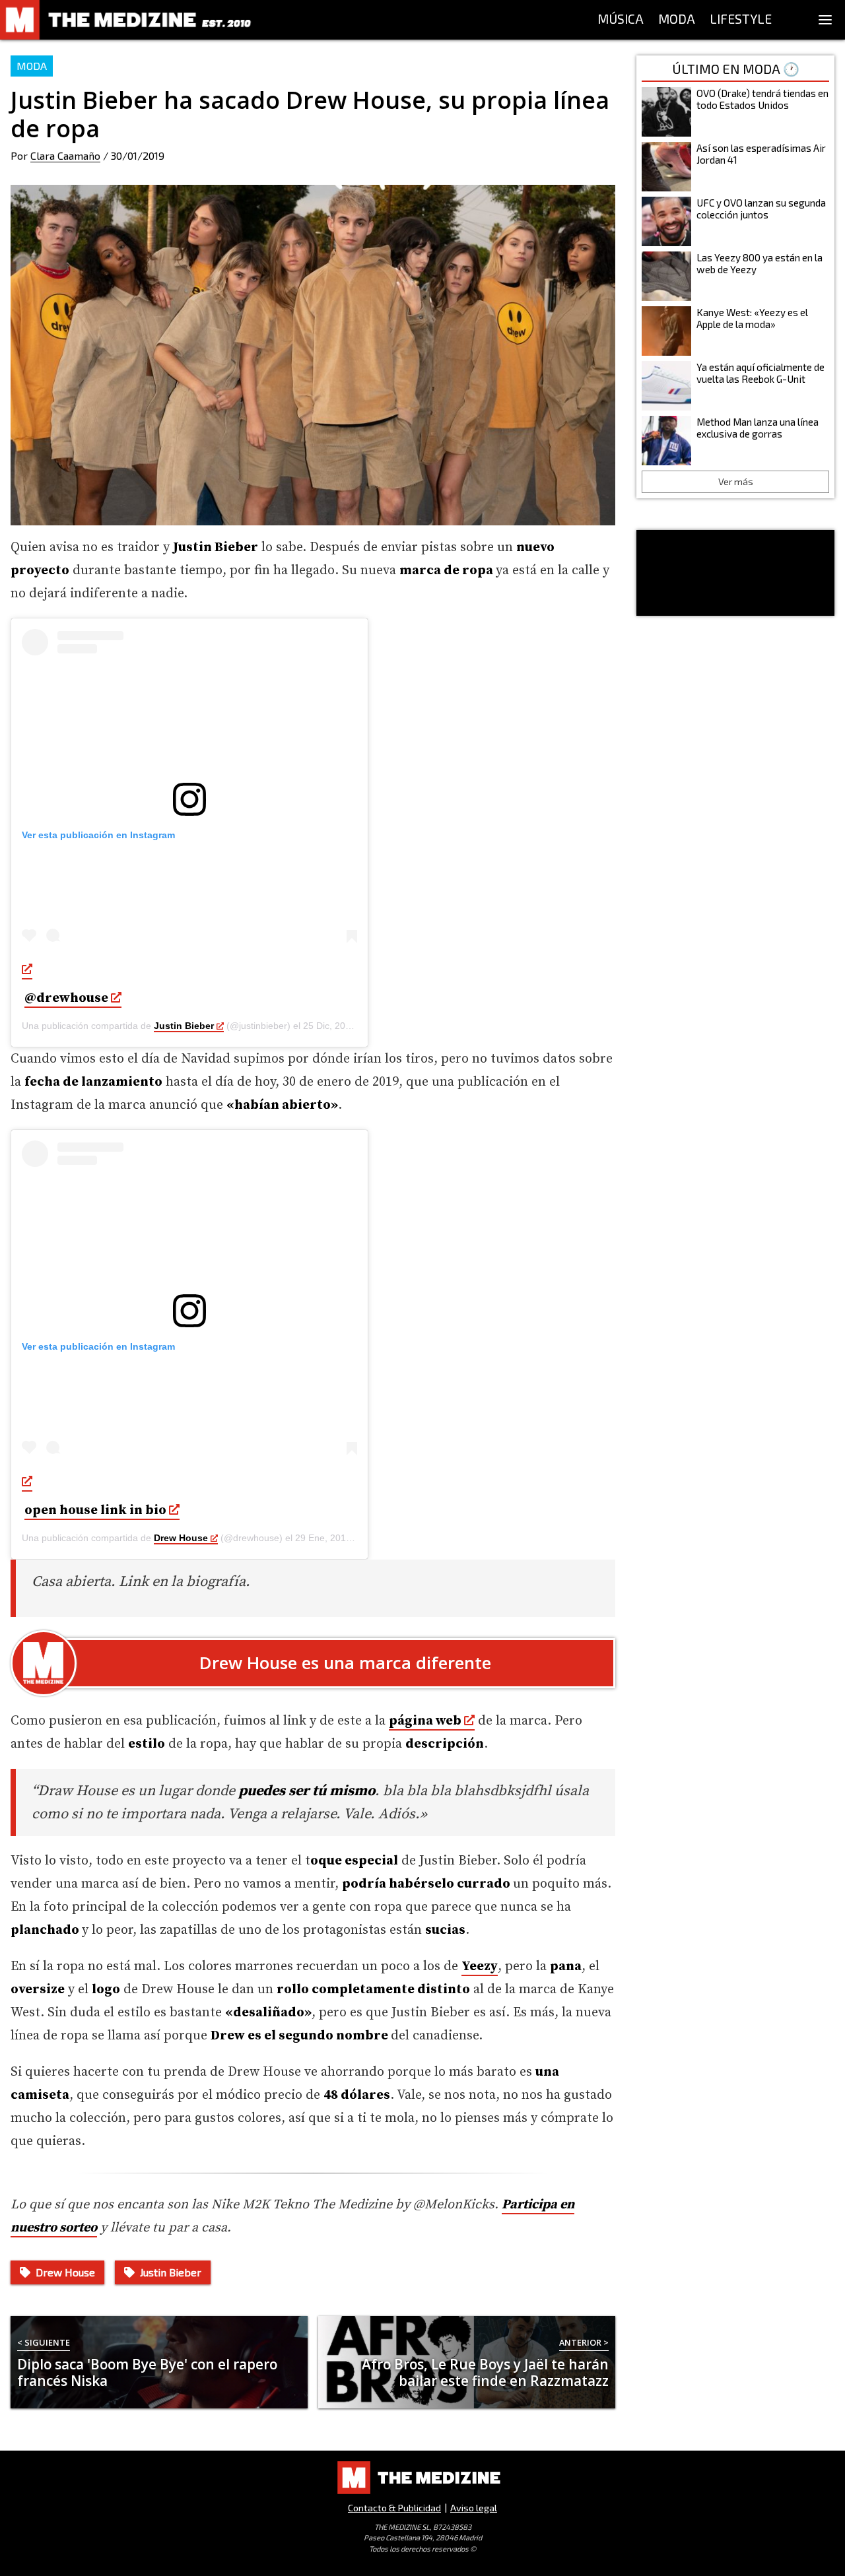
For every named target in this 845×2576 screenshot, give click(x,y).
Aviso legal (474, 2508)
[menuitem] (621, 20)
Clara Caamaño (65, 155)
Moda (32, 66)
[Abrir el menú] (825, 20)
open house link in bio (95, 1510)
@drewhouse (66, 998)
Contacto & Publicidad (394, 2508)
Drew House (181, 1538)
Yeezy (480, 1966)
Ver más (736, 481)
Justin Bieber (184, 1026)
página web (425, 1721)
